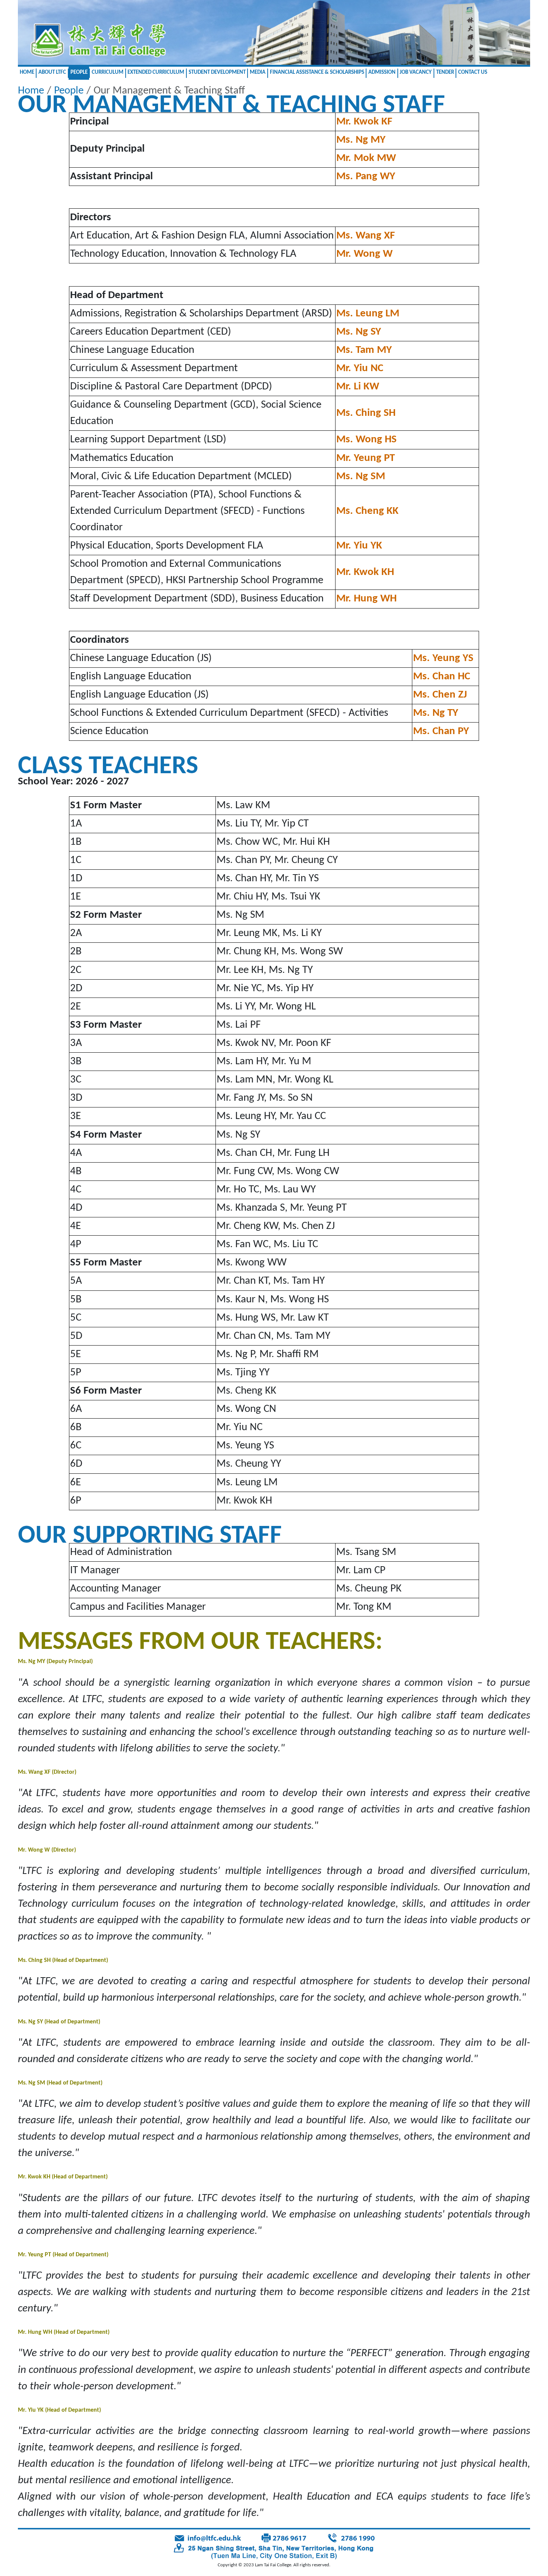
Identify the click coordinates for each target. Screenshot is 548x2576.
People (79, 72)
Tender (445, 72)
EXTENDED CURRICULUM (156, 72)
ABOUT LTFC (52, 72)
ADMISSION (382, 72)
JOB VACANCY (416, 72)
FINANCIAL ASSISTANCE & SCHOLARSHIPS (317, 72)
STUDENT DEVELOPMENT (217, 72)
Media (258, 72)
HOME (27, 72)
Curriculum (108, 72)
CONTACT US (473, 72)
